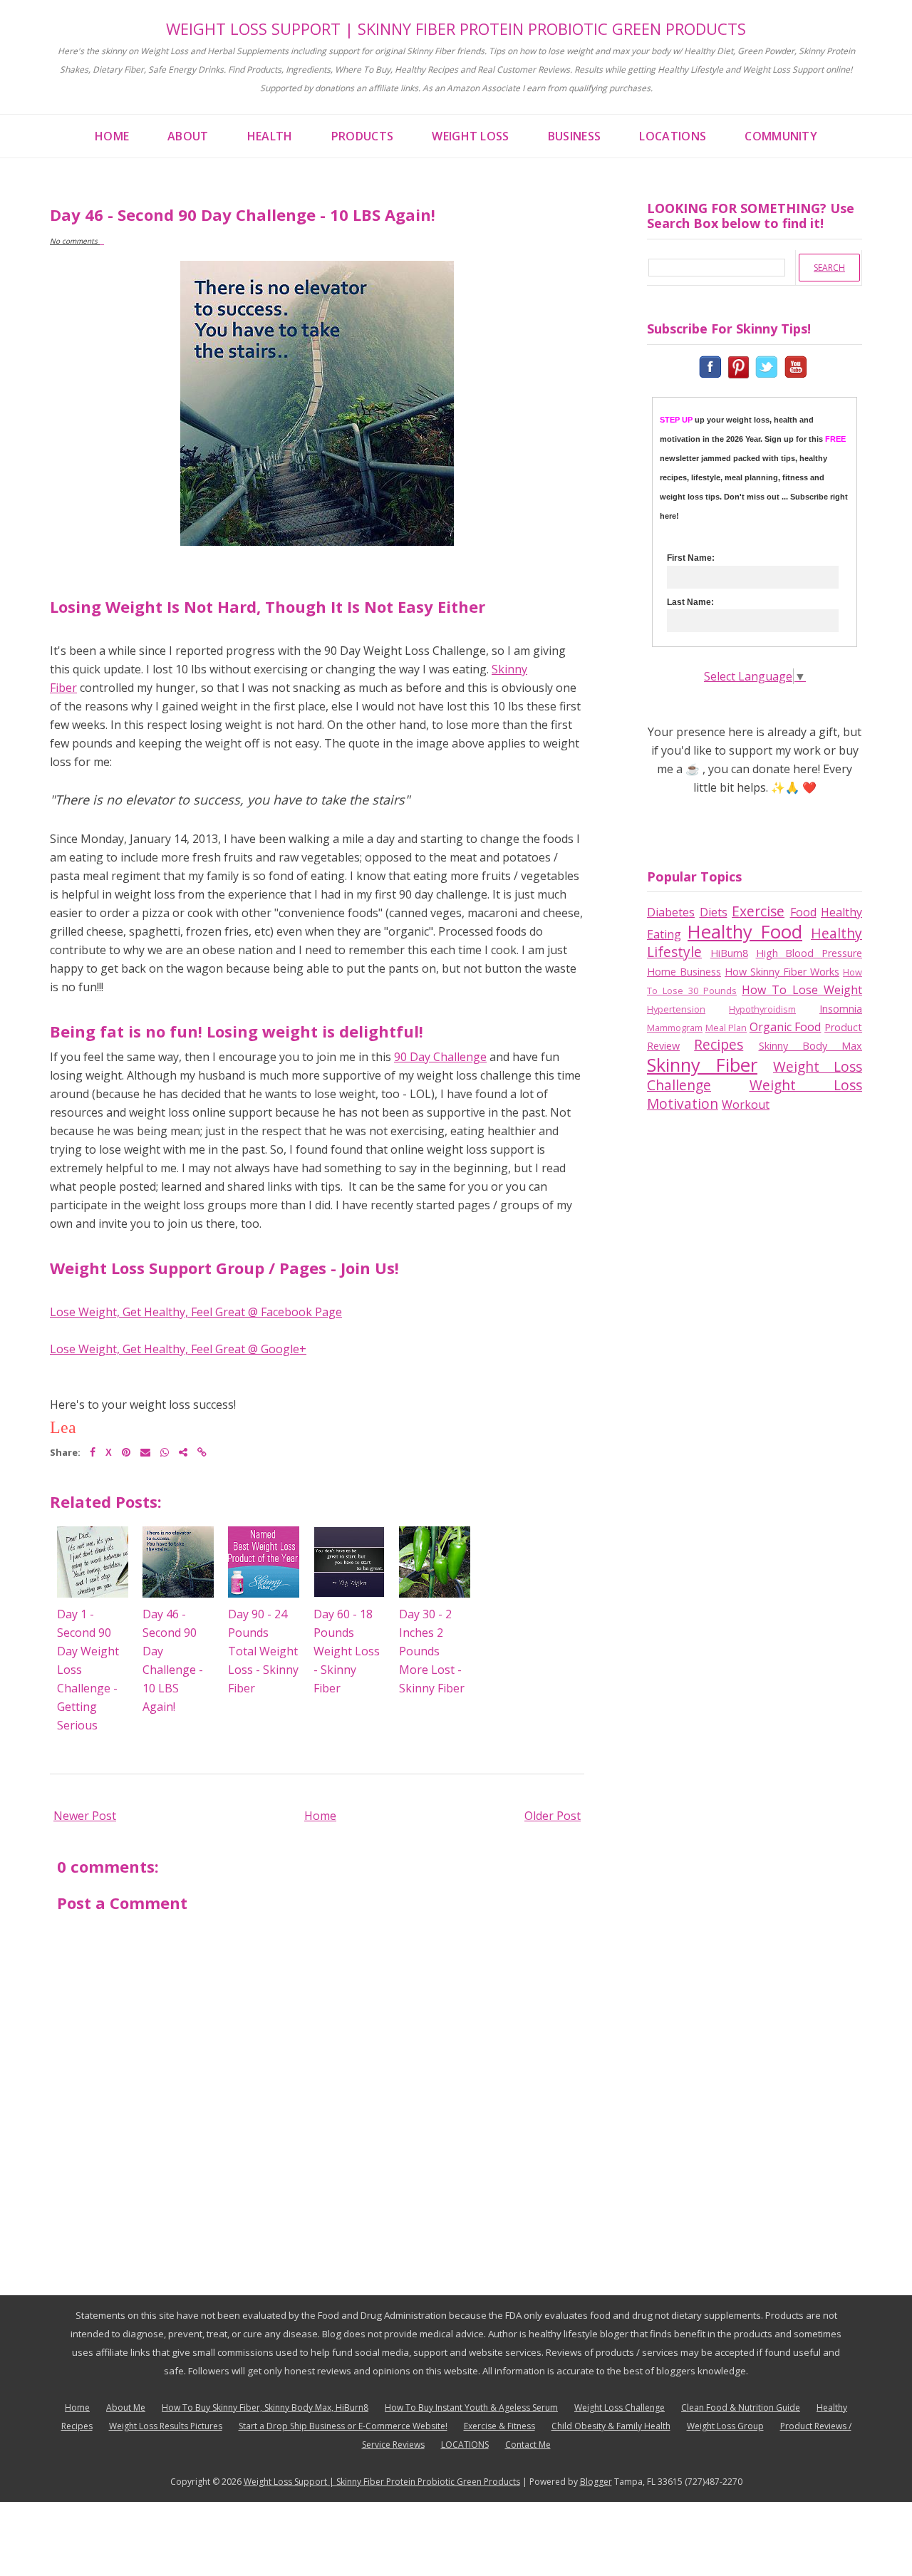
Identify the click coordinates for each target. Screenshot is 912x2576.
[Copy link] (202, 1452)
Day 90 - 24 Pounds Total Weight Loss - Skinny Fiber (263, 1651)
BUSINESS (575, 136)
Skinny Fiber (702, 1065)
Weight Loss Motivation (755, 1094)
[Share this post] (183, 1452)
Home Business (684, 972)
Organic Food (786, 1027)
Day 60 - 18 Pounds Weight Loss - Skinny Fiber (347, 1651)
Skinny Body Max (811, 1046)
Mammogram (675, 1028)
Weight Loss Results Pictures (166, 2426)
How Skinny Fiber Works (782, 972)
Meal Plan (726, 1028)
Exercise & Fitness (499, 2426)
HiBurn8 (729, 953)
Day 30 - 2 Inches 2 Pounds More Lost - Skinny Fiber (432, 1651)
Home (320, 1816)
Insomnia (841, 1009)
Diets (714, 912)
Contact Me (528, 2445)
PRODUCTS (363, 136)
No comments (75, 241)
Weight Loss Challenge (620, 2407)
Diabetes (671, 912)
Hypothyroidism (762, 1009)
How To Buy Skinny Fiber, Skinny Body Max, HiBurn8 (265, 2407)
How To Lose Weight (802, 990)
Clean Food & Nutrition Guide (741, 2407)
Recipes (719, 1044)
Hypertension (676, 1009)
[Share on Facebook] (93, 1452)
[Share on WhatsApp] (165, 1452)
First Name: (691, 558)
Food (803, 912)
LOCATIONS (673, 136)
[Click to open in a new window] (712, 366)
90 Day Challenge (440, 1057)
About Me (126, 2407)
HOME (112, 136)
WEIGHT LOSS (471, 136)
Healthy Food (745, 932)
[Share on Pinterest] (126, 1452)
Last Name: (690, 602)
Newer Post (85, 1816)
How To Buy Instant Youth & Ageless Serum (471, 2407)
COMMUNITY (781, 136)
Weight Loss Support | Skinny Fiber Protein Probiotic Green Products (456, 29)
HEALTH (270, 136)
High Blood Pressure (809, 953)
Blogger (596, 2482)
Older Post (553, 1816)
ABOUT (188, 136)
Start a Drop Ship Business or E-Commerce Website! (343, 2426)
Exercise (758, 911)
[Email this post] (145, 1452)
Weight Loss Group (725, 2426)
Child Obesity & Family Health (611, 2426)
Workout (746, 1105)
